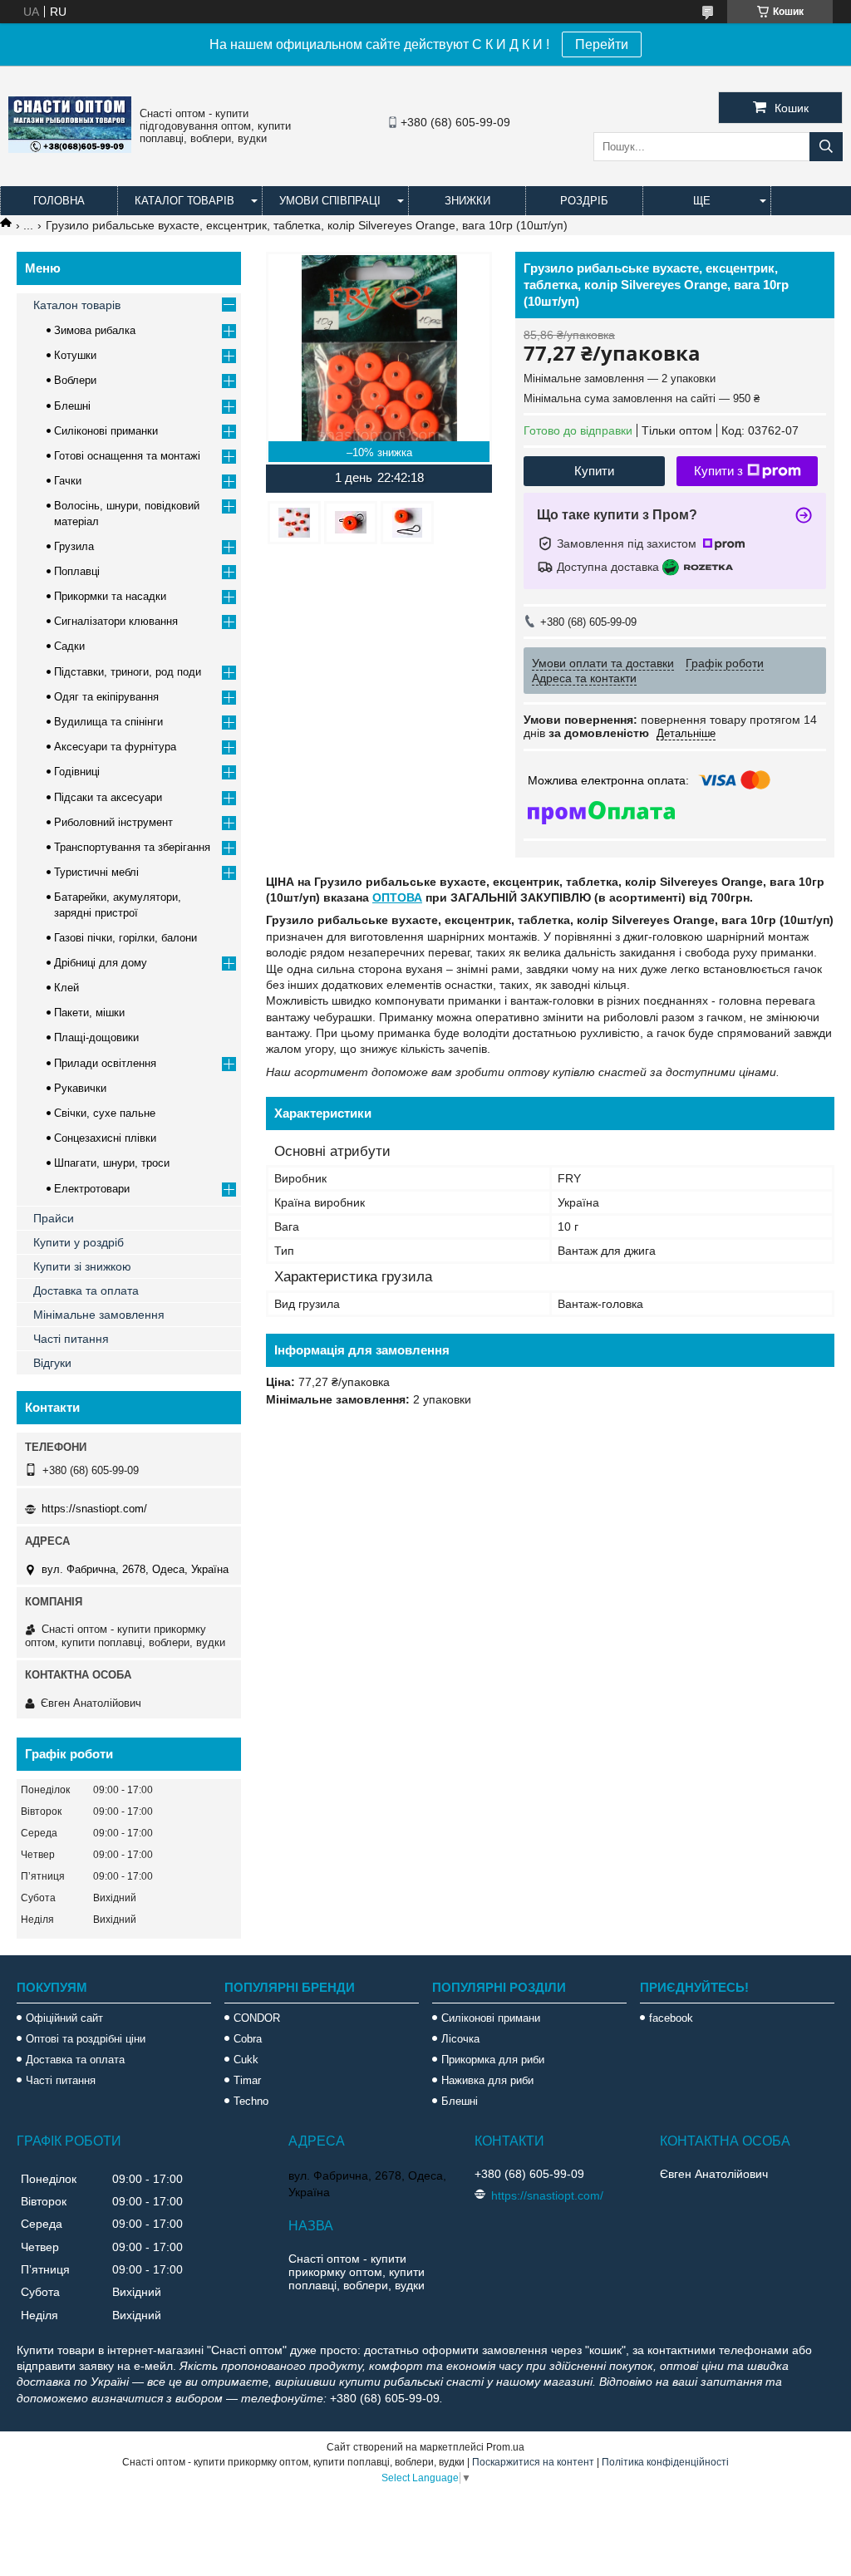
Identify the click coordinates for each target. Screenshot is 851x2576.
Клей (66, 988)
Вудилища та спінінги (108, 722)
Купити (594, 471)
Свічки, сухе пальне (105, 1113)
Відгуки (52, 1363)
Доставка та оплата (86, 1290)
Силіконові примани (491, 2018)
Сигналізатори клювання (116, 621)
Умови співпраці (330, 201)
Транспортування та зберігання (132, 847)
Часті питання (71, 1339)
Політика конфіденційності (665, 2462)
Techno (251, 2101)
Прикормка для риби (493, 2060)
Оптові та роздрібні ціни (86, 2039)
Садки (69, 646)
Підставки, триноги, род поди (128, 672)
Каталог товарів (184, 201)
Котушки (75, 355)
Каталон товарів (77, 305)
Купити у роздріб (79, 1242)
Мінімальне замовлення (99, 1315)
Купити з (718, 471)
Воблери (75, 380)
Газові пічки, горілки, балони (125, 938)
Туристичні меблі (96, 872)
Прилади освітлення (105, 1063)
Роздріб (584, 201)
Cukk (246, 2060)
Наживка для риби (487, 2080)
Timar (247, 2080)
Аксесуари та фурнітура (115, 747)
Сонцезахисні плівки (105, 1138)
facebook (671, 2018)
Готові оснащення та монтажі (127, 456)
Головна (59, 201)
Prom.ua (505, 2447)
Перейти (602, 44)
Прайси (54, 1218)
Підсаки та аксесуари (108, 797)
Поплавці (77, 571)
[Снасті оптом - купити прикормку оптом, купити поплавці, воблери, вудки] (70, 149)
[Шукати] (826, 147)
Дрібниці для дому (101, 963)
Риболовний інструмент (113, 822)
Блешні (72, 406)
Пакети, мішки (89, 1013)
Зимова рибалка (95, 330)
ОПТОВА (397, 897)
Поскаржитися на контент (533, 2462)
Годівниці (77, 772)
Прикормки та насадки (110, 596)
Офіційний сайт (64, 2018)
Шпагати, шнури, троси (112, 1163)
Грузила (74, 546)
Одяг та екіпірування (106, 697)
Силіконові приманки (106, 431)
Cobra (248, 2039)
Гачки (68, 481)
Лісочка (460, 2039)
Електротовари (92, 1189)
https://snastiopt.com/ (94, 1509)
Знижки (467, 201)
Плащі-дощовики (96, 1037)
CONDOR (257, 2018)
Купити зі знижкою (82, 1266)
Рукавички (80, 1088)
